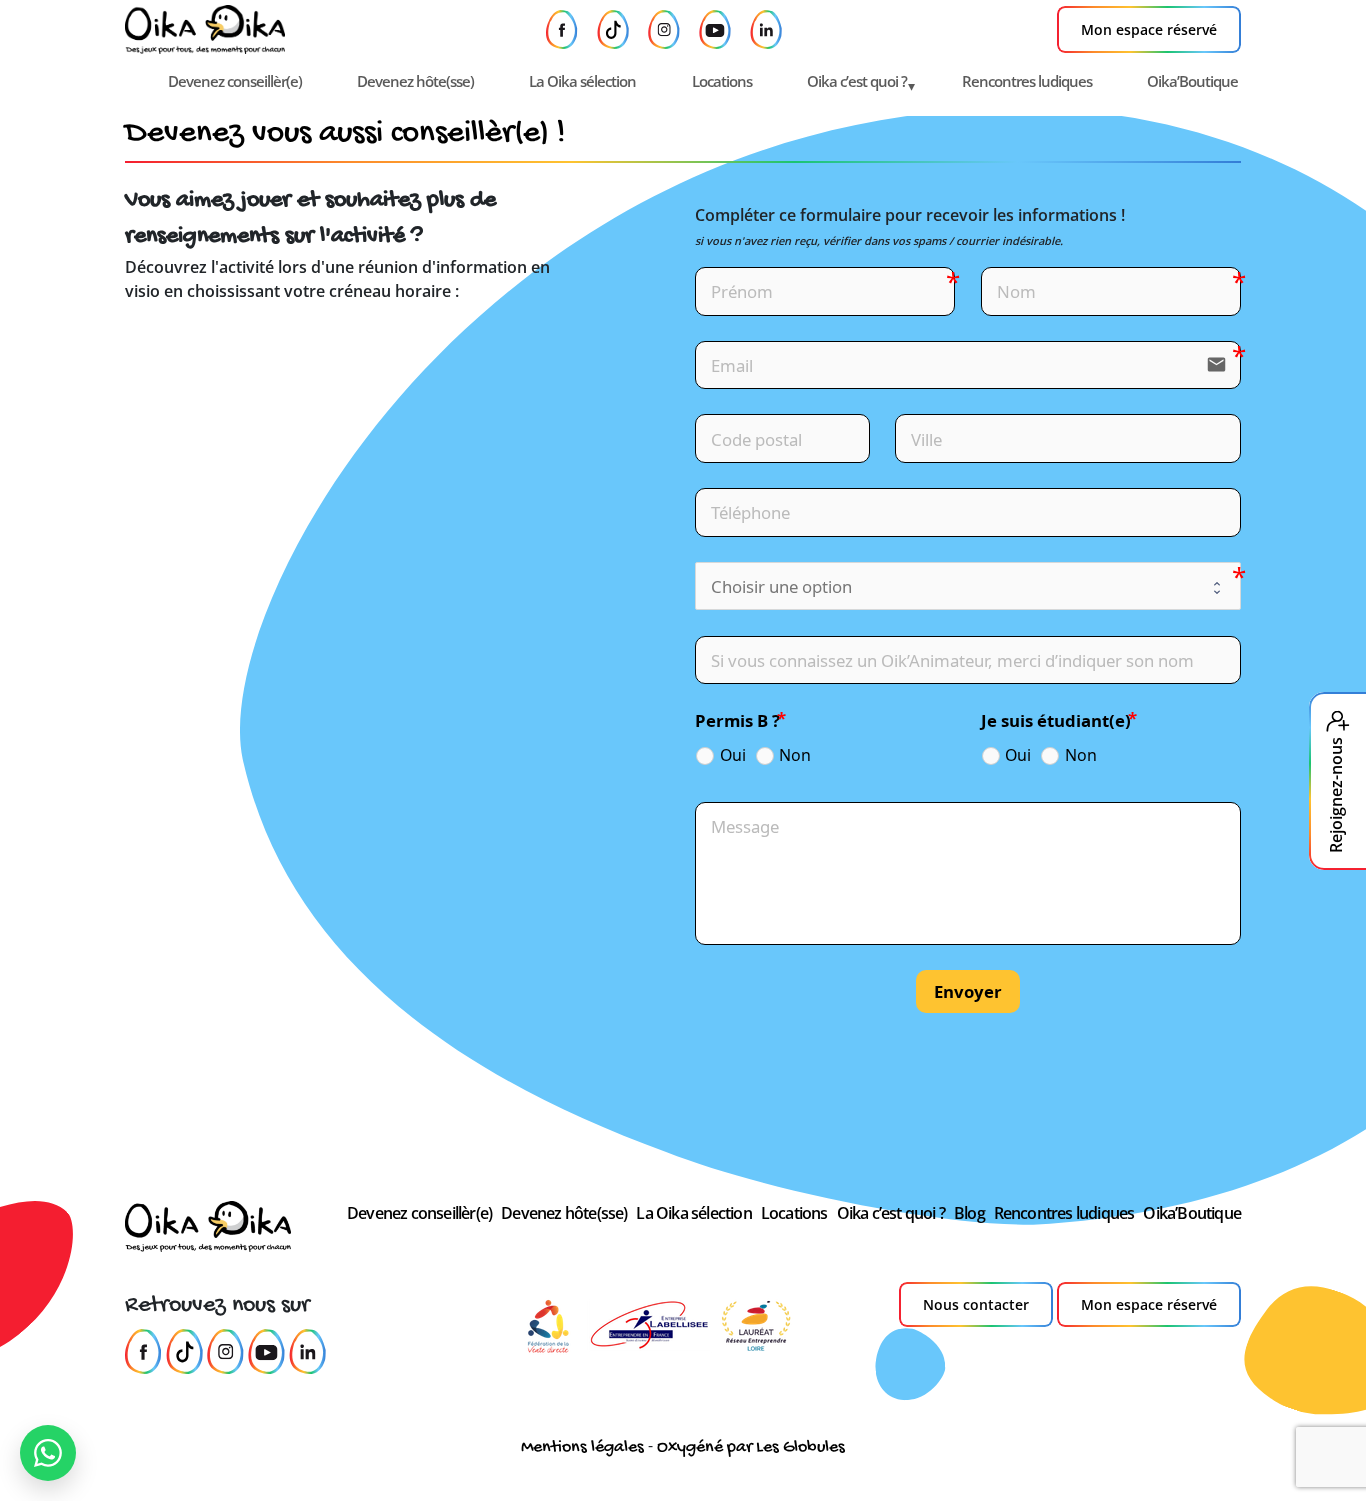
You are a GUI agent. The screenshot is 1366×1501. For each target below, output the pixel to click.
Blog (969, 1213)
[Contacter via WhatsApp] (48, 1453)
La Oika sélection (582, 81)
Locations (722, 81)
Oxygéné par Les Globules (751, 1447)
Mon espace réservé (1149, 29)
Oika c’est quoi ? (857, 81)
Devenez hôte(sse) (415, 81)
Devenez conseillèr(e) (235, 81)
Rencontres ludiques (1027, 81)
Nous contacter (976, 1304)
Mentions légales (582, 1447)
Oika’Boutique (1192, 81)
